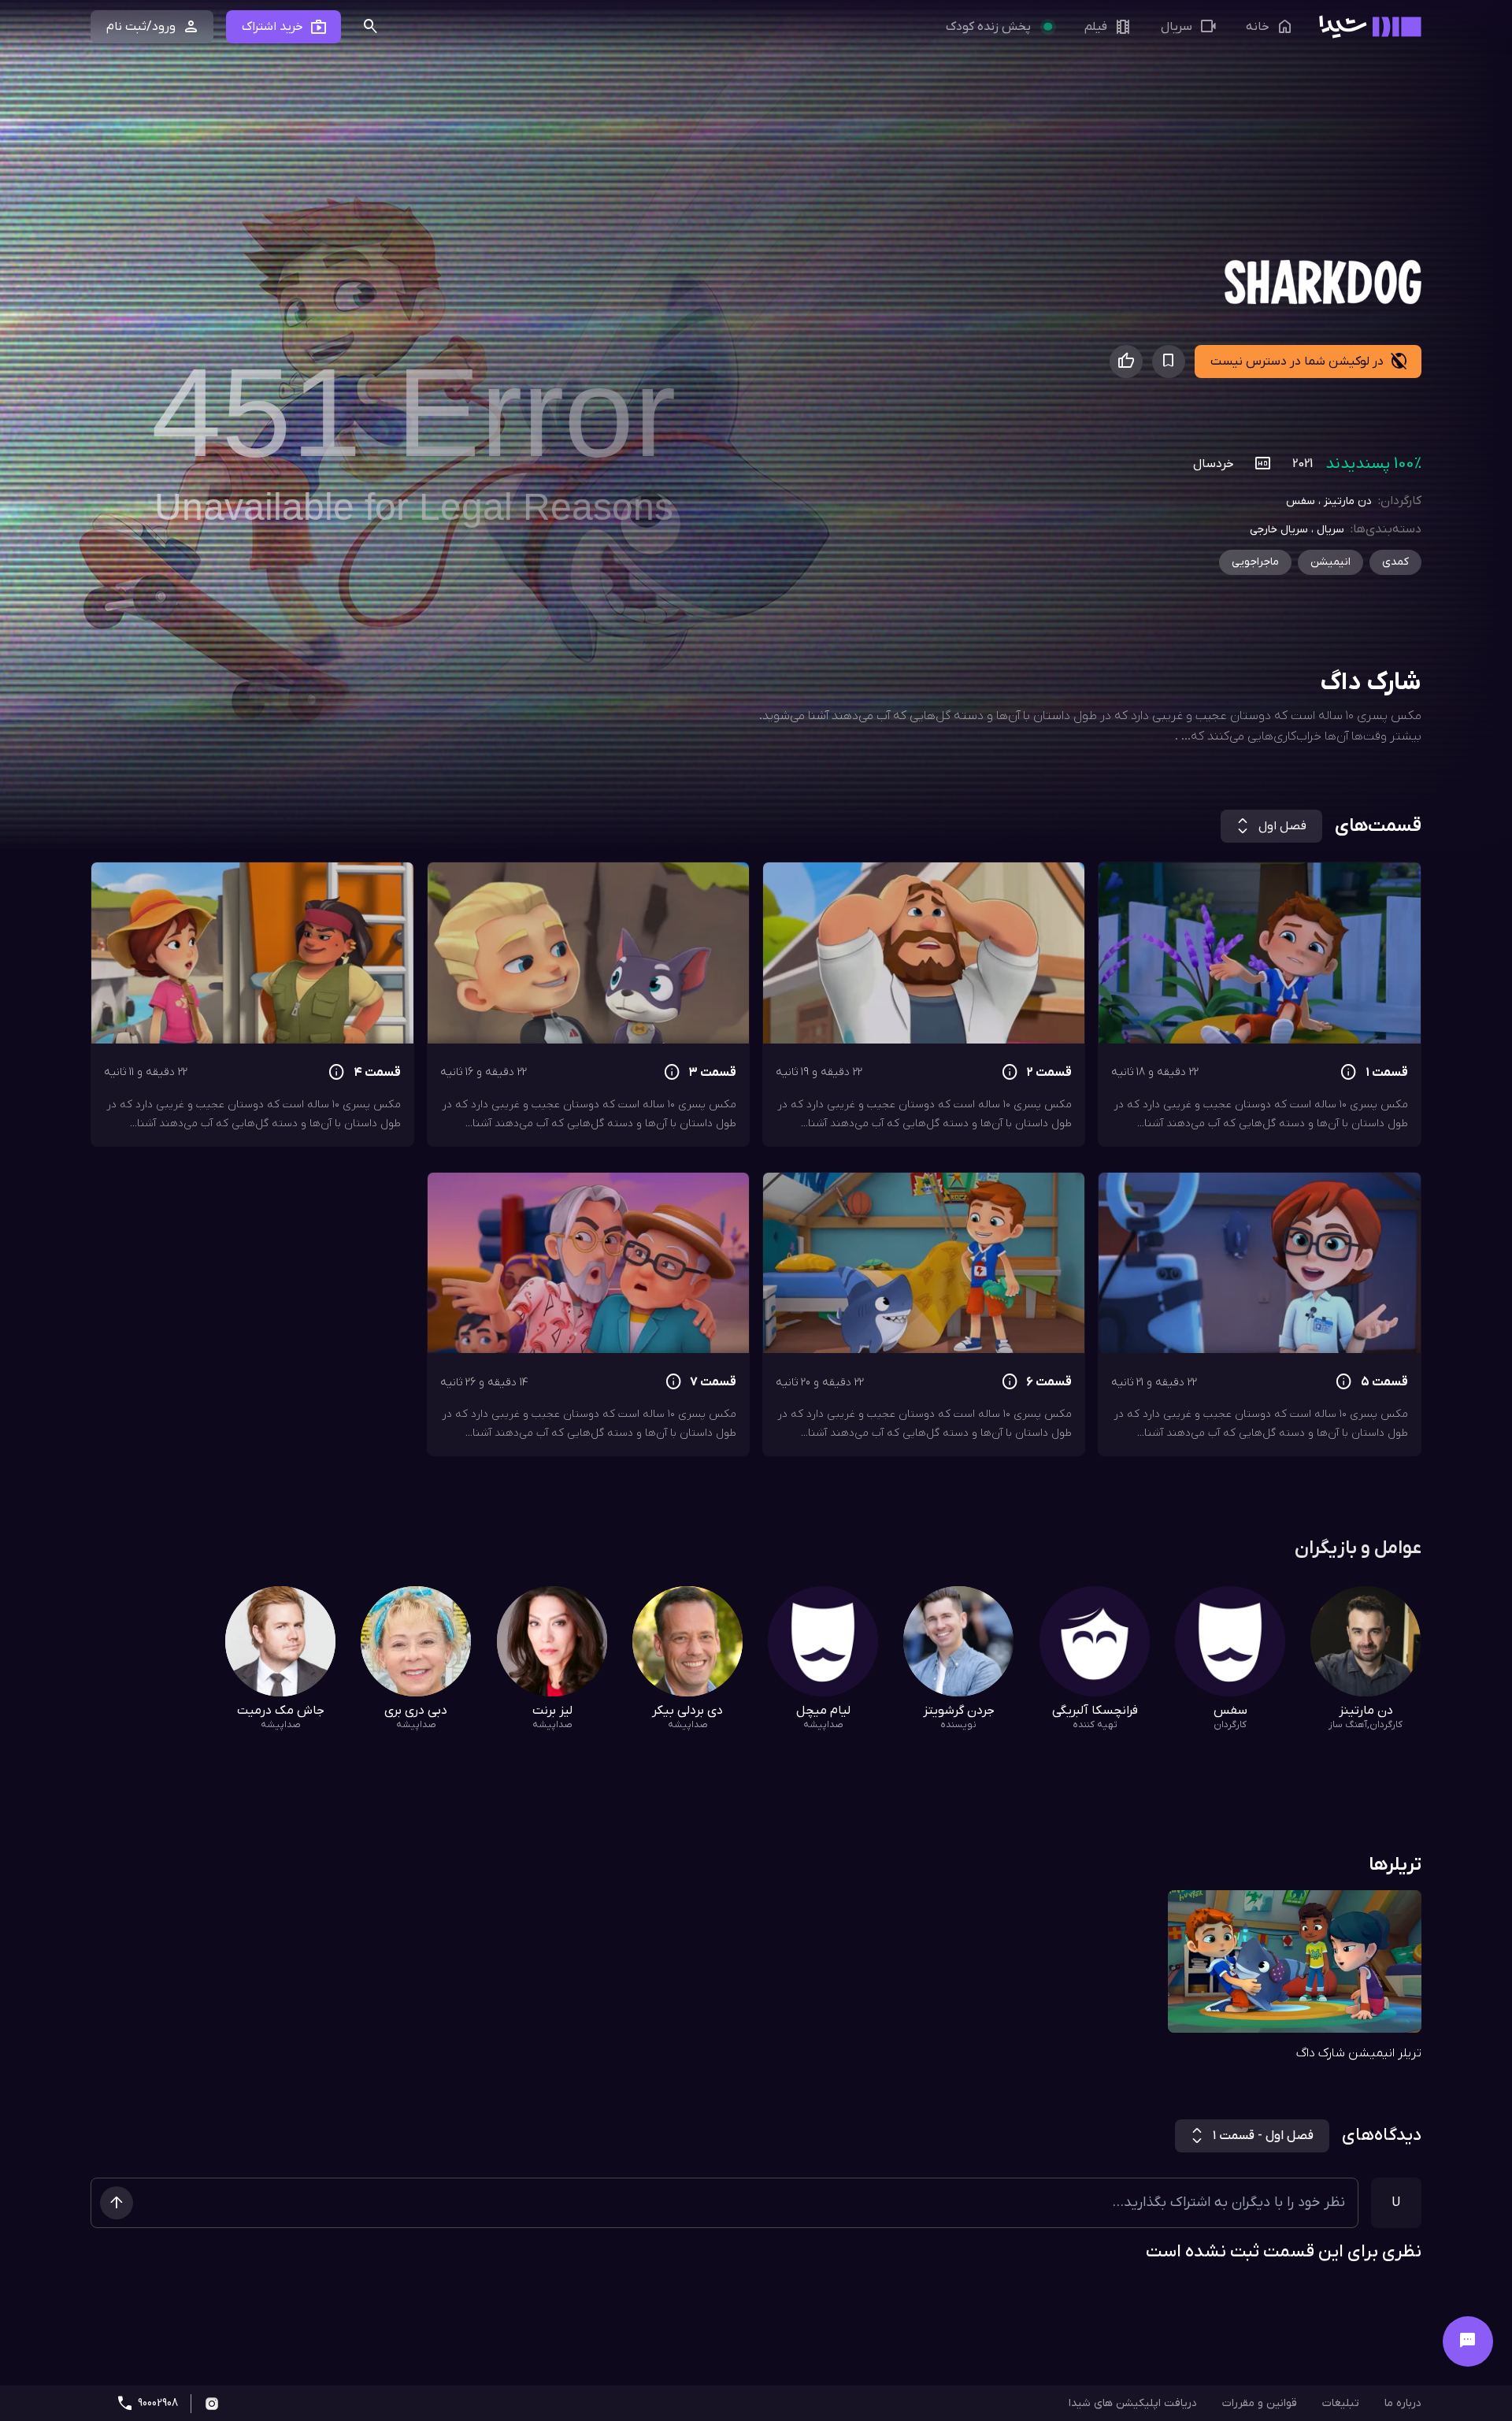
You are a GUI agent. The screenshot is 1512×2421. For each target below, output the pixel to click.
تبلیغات (1341, 2403)
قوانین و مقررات (1260, 2403)
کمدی (1395, 562)
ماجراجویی (1255, 562)
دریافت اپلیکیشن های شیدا (1133, 2403)
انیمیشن (1330, 562)
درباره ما (1403, 2403)
